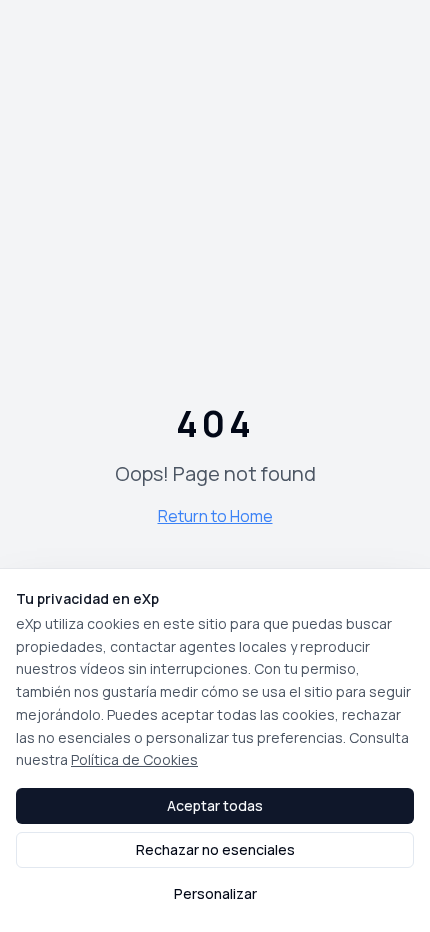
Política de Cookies (134, 759)
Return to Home (215, 516)
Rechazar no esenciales (215, 849)
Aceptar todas (215, 805)
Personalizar (215, 893)
